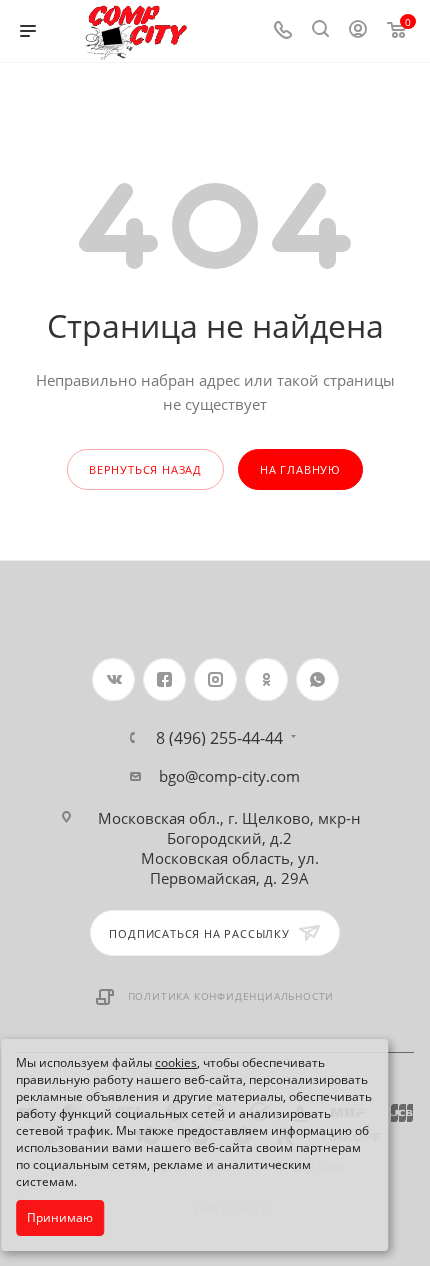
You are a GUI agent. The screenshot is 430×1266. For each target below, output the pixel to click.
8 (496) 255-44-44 (219, 738)
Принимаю (60, 1217)
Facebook (164, 679)
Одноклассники (266, 679)
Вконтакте (113, 679)
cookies (176, 1062)
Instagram (215, 679)
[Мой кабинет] (358, 31)
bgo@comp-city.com (229, 776)
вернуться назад (145, 469)
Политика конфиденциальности (231, 996)
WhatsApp (317, 679)
